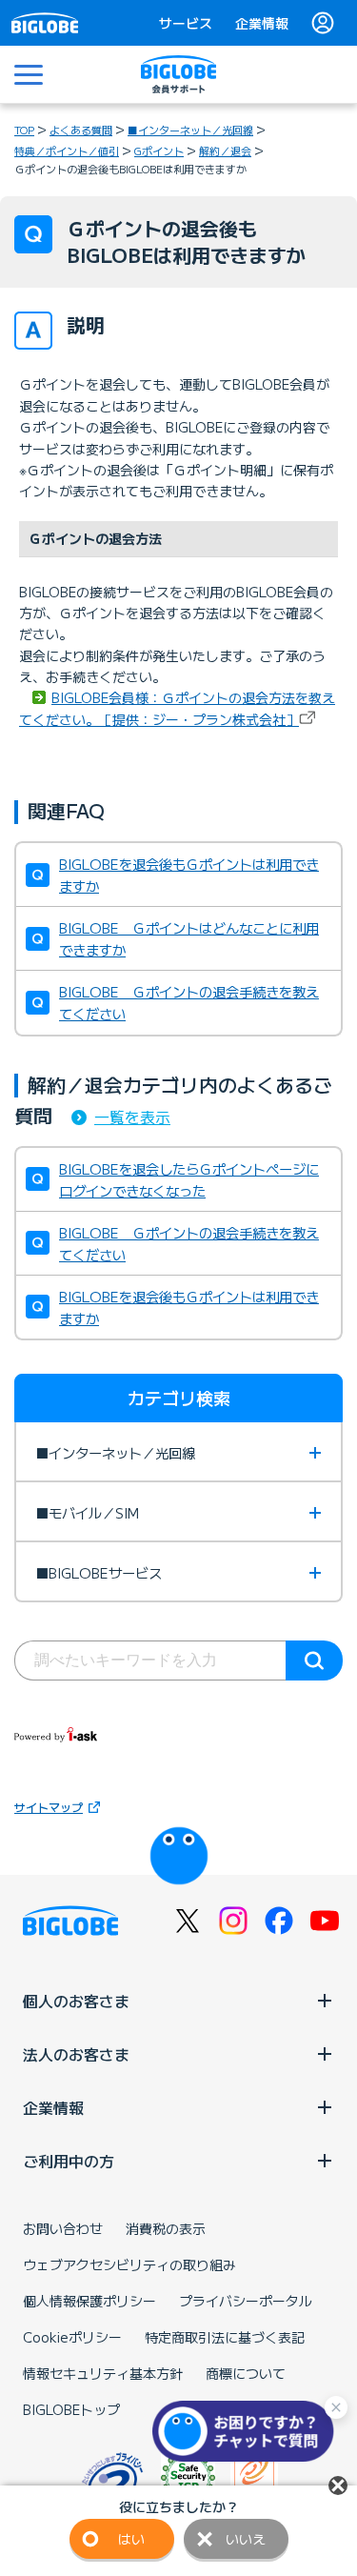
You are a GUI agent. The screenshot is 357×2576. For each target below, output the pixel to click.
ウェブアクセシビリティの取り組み (129, 2264)
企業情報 (262, 23)
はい (131, 2539)
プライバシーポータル (246, 2301)
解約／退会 (225, 151)
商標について (246, 2373)
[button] (248, 2431)
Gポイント (159, 151)
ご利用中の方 (69, 2161)
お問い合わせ (63, 2228)
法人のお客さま (76, 2054)
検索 (314, 1660)
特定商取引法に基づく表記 (225, 2337)
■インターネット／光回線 (190, 130)
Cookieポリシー (72, 2337)
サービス (186, 23)
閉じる (338, 2485)
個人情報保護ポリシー (89, 2301)
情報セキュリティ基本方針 (103, 2373)
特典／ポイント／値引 (67, 151)
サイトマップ (49, 1807)
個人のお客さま (76, 2001)
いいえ (246, 2539)
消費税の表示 (166, 2228)
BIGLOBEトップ (71, 2409)
